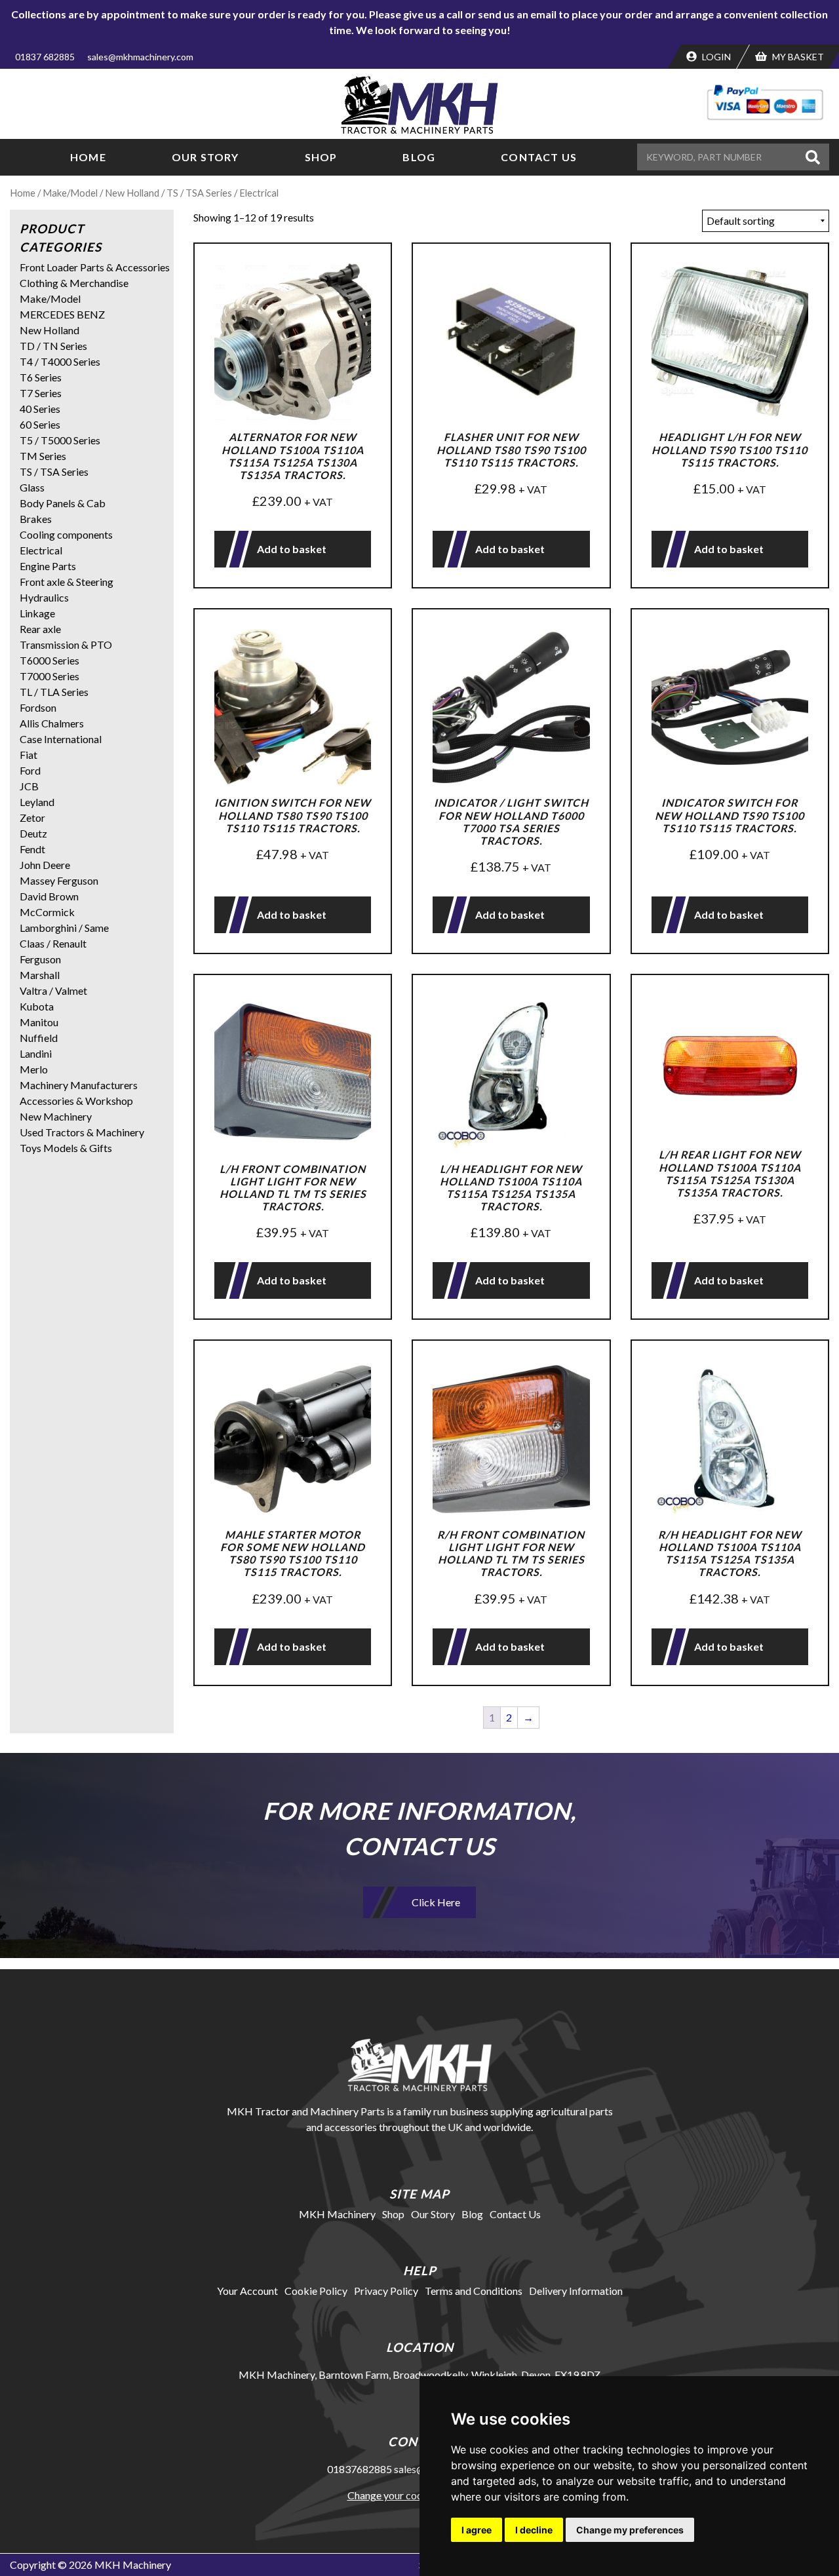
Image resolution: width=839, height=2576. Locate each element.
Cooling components (66, 534)
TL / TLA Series (54, 692)
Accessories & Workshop (76, 1101)
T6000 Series (49, 660)
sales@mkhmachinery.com (140, 57)
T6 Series (41, 377)
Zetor (32, 817)
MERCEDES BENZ (62, 314)
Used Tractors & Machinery (82, 1132)
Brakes (36, 519)
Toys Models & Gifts (66, 1148)
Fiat (29, 755)
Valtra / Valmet (53, 990)
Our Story (205, 157)
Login (715, 57)
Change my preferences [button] (630, 2530)
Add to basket (292, 549)
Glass (32, 487)
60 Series (40, 424)
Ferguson (40, 959)
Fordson (38, 707)
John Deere (45, 865)
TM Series (43, 456)
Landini (36, 1053)
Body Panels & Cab (63, 503)
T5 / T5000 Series (60, 440)
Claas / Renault (53, 943)
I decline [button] (534, 2530)
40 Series (40, 409)
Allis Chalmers (52, 723)
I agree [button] (477, 2530)
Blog (419, 157)
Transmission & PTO (66, 644)
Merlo (34, 1069)
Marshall (40, 975)
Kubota (37, 1006)
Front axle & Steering (67, 582)
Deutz (33, 833)
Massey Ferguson (59, 880)
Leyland (37, 802)
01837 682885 (45, 57)
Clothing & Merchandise (74, 283)
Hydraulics (44, 597)
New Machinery (56, 1116)
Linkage (37, 613)
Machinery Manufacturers (79, 1085)
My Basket (797, 57)
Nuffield (39, 1038)
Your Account (247, 2291)
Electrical (41, 550)
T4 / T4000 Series (60, 361)
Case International (61, 739)
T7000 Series (49, 676)
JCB (29, 786)
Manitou (39, 1022)
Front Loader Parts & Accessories (95, 267)
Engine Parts (48, 566)
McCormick (47, 912)
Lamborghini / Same (64, 928)
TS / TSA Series (199, 193)
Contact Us (539, 157)
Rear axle (40, 629)
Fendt (32, 849)
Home (88, 157)
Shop (321, 157)
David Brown (49, 896)
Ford (30, 770)
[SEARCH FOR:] (719, 157)
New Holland (132, 193)
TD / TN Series (53, 346)
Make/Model (70, 193)
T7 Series (41, 393)
